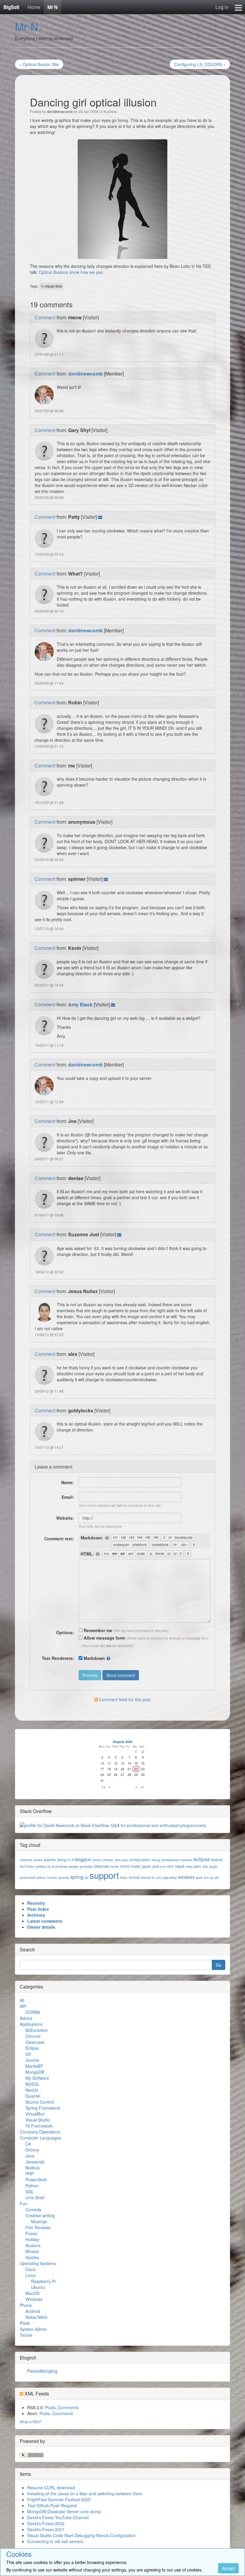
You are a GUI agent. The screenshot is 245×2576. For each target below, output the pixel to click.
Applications (31, 2024)
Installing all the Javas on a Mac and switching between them (85, 2493)
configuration (140, 1859)
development (171, 1860)
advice (38, 1860)
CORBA (33, 2012)
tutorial (146, 1877)
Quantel (33, 2096)
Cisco (31, 2269)
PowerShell (36, 2180)
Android (33, 2311)
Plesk (25, 2323)
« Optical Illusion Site (39, 64)
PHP (30, 2174)
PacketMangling (42, 2371)
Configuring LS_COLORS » (200, 64)
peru (198, 1866)
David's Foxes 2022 (46, 2523)
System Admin (33, 2329)
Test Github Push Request (52, 2505)
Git (28, 2054)
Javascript (35, 2162)
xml (206, 1877)
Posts (50, 2407)
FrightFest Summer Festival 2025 (59, 2499)
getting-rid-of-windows (52, 1866)
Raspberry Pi (43, 2281)
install (136, 1866)
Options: (65, 1632)
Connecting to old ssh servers (55, 2541)
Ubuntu (38, 2287)
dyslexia (187, 1860)
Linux (30, 2275)
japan (147, 1866)
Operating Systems (38, 2263)
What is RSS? (31, 2422)
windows (186, 1877)
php (205, 1866)
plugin (213, 1866)
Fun (23, 2203)
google (73, 1866)
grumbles (86, 1866)
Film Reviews (38, 2227)
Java (30, 2156)
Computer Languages (40, 2138)
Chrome (33, 2036)
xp (211, 1877)
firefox (30, 1866)
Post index (38, 1909)
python (41, 1877)
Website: (65, 1518)
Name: (68, 1482)
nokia (189, 1866)
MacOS (32, 2293)
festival (217, 1859)
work (199, 1877)
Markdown (94, 1658)
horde (115, 1866)
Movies (32, 2251)
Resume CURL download (51, 2488)
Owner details (41, 1927)
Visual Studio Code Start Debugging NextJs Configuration (81, 2535)
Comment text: (59, 1539)
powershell (27, 1877)
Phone (26, 2305)
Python (32, 2186)
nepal (179, 1866)
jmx (163, 1866)
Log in (222, 7)
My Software (37, 2078)
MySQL (32, 2084)
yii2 (216, 1877)
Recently (36, 1903)
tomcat (134, 1877)
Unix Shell (35, 2197)
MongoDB (35, 2072)
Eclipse (32, 2048)
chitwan (108, 1860)
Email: (68, 1497)
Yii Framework (39, 2126)
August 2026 (122, 1742)
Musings (39, 2221)
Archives (36, 1915)
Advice (26, 2018)
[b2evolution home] (32, 2454)
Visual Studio (38, 2120)
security (64, 1877)
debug (156, 1860)
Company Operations (40, 2132)
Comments (68, 2407)
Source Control (40, 2102)
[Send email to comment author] (100, 517)
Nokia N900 (36, 2317)
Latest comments (45, 1921)
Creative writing (40, 2215)
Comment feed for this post (124, 1699)
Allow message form (104, 1638)
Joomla (32, 2060)
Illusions (110, 111)
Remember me (97, 1630)
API (23, 2006)
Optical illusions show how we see (71, 272)
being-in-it (65, 1859)
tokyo (124, 1877)
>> (142, 1787)
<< (104, 1787)
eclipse (202, 1859)
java (156, 1866)
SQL (30, 2192)
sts (86, 1877)
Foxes (31, 2233)
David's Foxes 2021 (46, 2529)
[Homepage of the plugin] (107, 1538)
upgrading (169, 1877)
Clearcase (35, 2042)
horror (125, 1866)
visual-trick (53, 286)
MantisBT (34, 2066)
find (22, 1866)
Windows (34, 2299)
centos (97, 1860)
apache (50, 1859)
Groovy (32, 2150)
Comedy (33, 2209)
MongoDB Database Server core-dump (64, 2511)
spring (77, 1877)
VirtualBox (35, 2114)
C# (28, 2144)
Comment (45, 317)
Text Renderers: (58, 1658)
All (22, 2000)
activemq (26, 1860)
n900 (170, 1866)
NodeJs (33, 2168)
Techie (26, 2335)
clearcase (121, 1860)
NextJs (32, 2090)
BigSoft (11, 7)
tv (153, 1877)
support (104, 1875)
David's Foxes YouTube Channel (58, 2517)
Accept (228, 2568)
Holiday (32, 2239)
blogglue (83, 1859)
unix (158, 1877)
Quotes (32, 2257)
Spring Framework (43, 2108)
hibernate (102, 1866)
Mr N (53, 7)
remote (52, 1877)
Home (34, 7)
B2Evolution (37, 2030)
